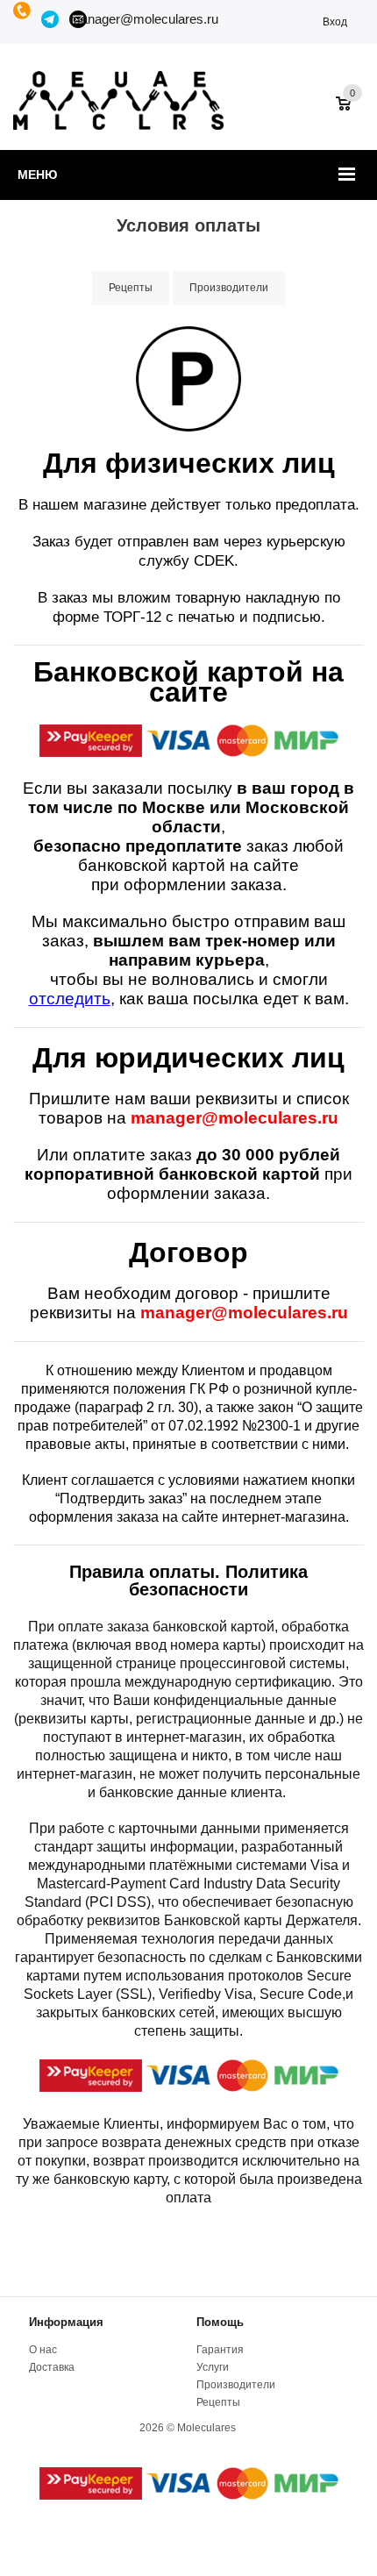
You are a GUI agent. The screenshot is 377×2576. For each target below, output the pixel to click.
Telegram (51, 19)
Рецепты (218, 2402)
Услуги (213, 2367)
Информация (66, 2322)
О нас (43, 2350)
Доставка (52, 2367)
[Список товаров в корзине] (352, 112)
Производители (236, 2385)
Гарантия (220, 2350)
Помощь (220, 2322)
